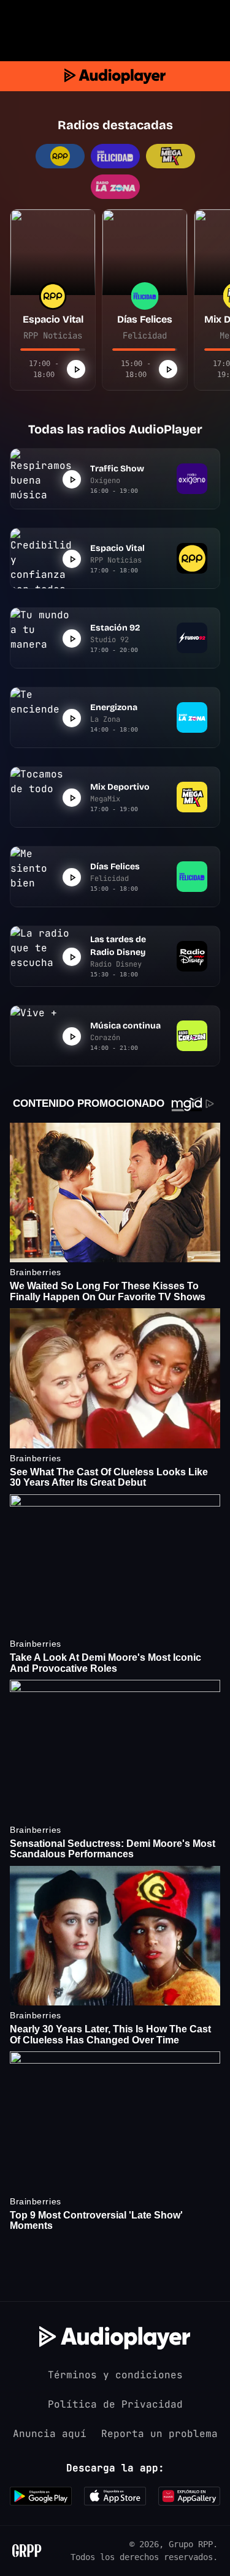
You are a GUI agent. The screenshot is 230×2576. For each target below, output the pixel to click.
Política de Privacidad (115, 2404)
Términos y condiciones (115, 2375)
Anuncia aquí (50, 2434)
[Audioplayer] (115, 76)
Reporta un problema (159, 2434)
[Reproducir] (76, 369)
